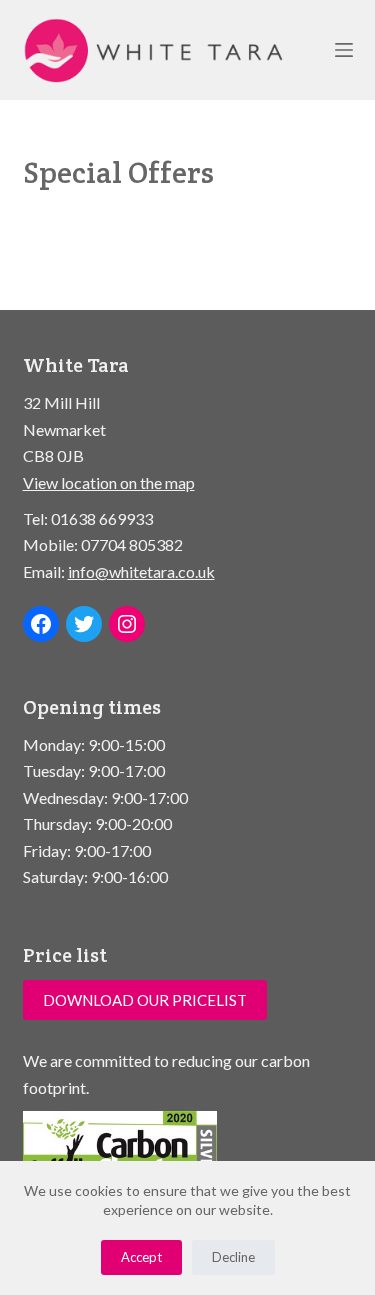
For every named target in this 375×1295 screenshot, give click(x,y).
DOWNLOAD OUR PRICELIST (145, 1000)
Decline (233, 1257)
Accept (141, 1257)
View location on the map (109, 482)
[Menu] (344, 50)
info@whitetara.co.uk (141, 571)
